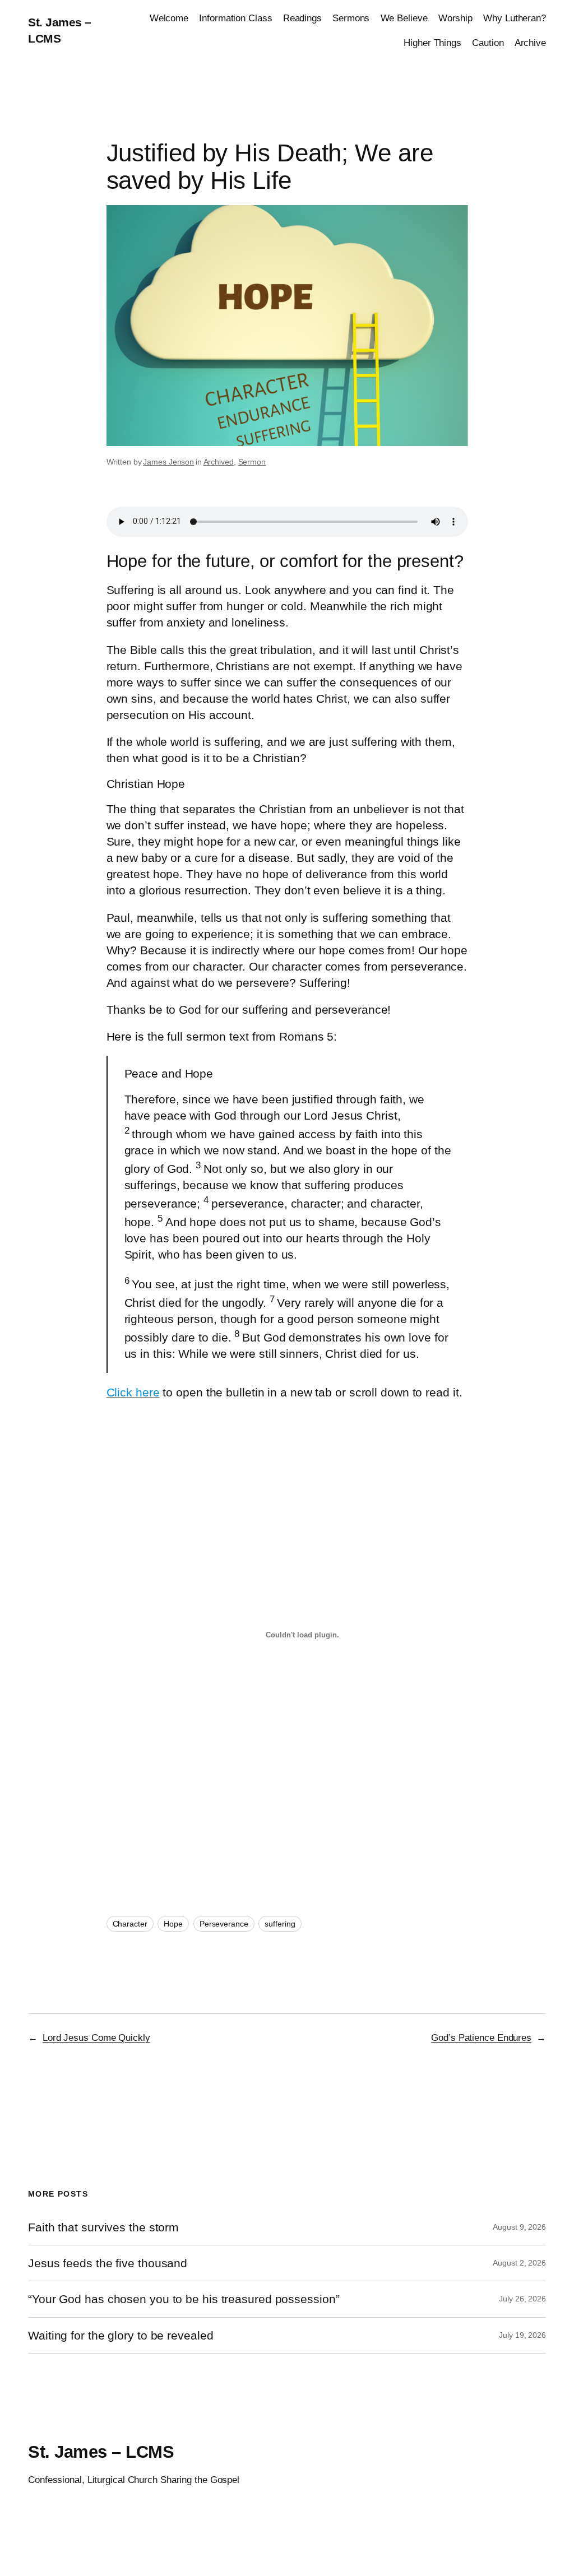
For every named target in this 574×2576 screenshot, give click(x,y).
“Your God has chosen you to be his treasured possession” (184, 2299)
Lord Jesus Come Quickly (96, 2037)
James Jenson (168, 462)
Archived (219, 462)
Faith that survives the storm (103, 2227)
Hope (173, 1924)
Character (130, 1924)
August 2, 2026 (519, 2263)
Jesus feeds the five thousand (108, 2263)
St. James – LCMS (101, 2452)
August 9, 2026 (519, 2227)
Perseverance (224, 1924)
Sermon (252, 462)
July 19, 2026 (522, 2335)
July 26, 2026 (522, 2299)
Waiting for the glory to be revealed (121, 2335)
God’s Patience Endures (481, 2037)
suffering (280, 1924)
